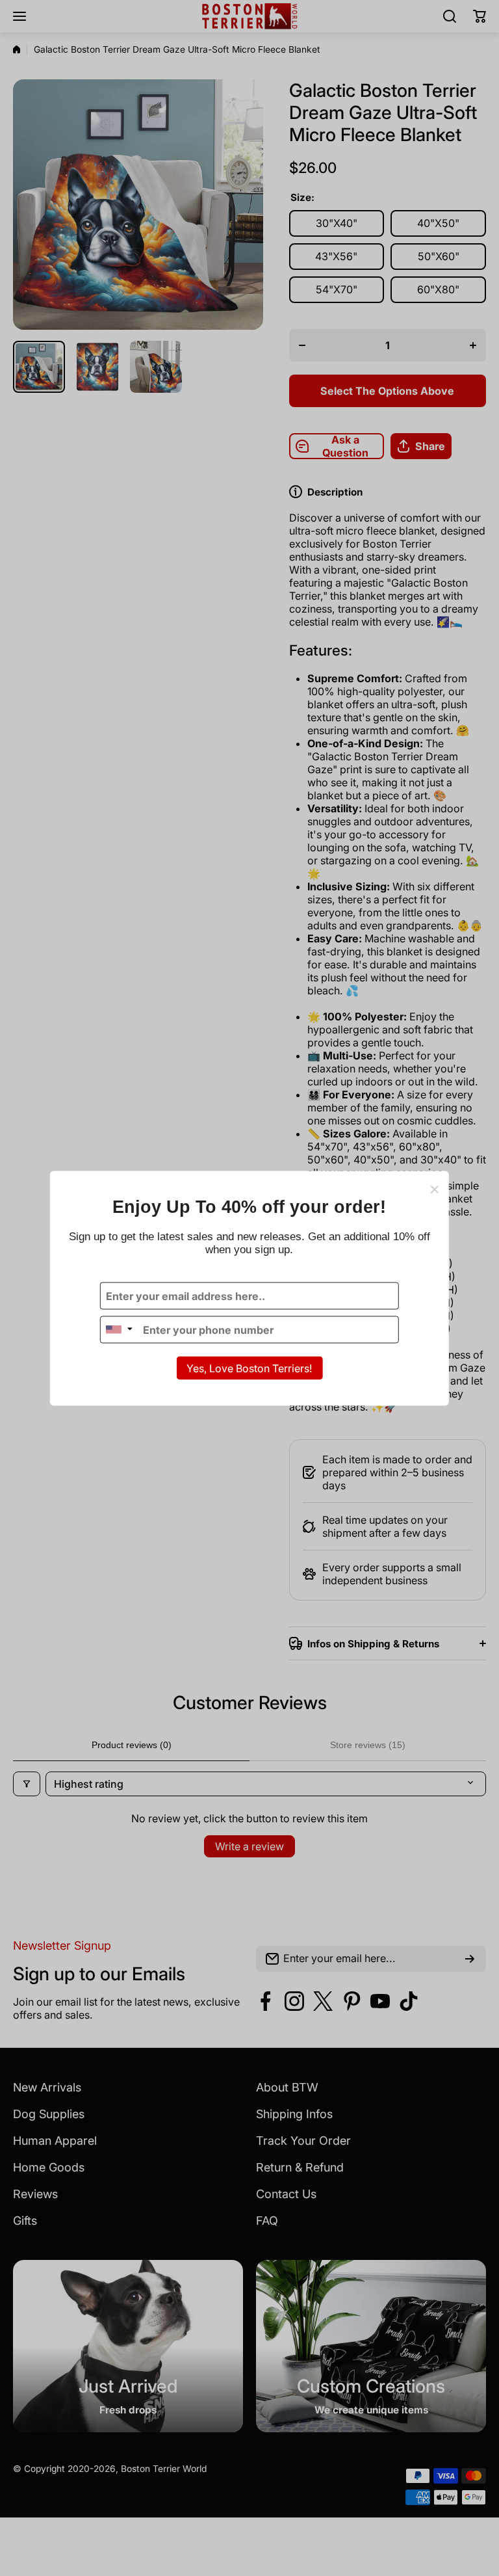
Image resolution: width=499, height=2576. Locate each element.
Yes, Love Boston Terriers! (249, 1368)
